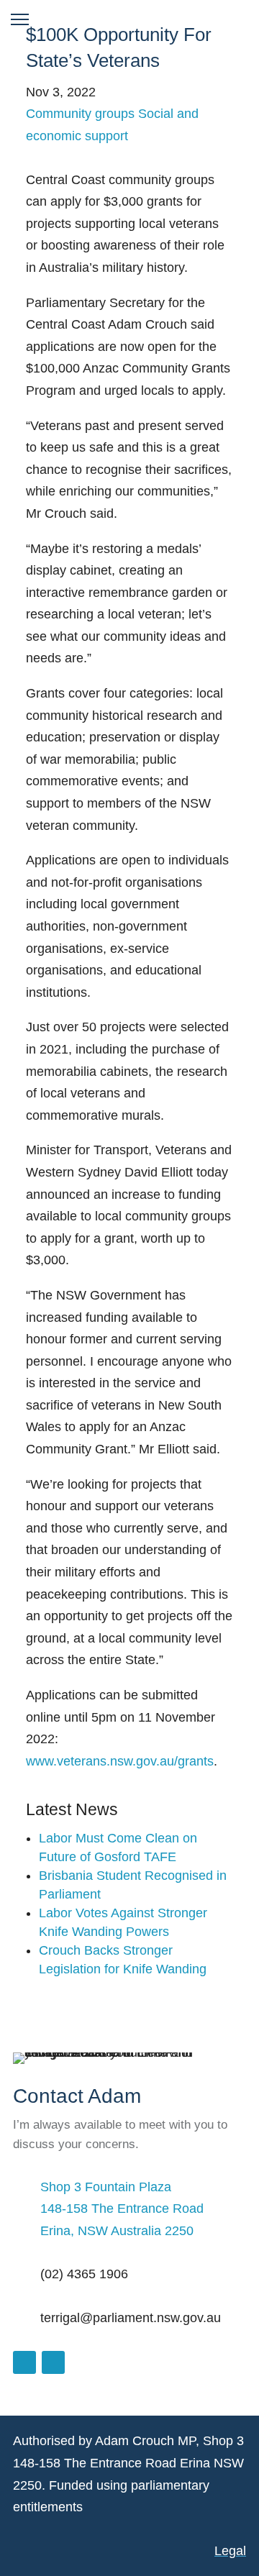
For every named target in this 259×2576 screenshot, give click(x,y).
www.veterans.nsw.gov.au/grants (120, 1761)
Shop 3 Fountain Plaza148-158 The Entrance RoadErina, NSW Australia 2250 (122, 2209)
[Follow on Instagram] (53, 2362)
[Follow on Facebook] (24, 2362)
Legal (230, 2551)
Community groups (80, 114)
